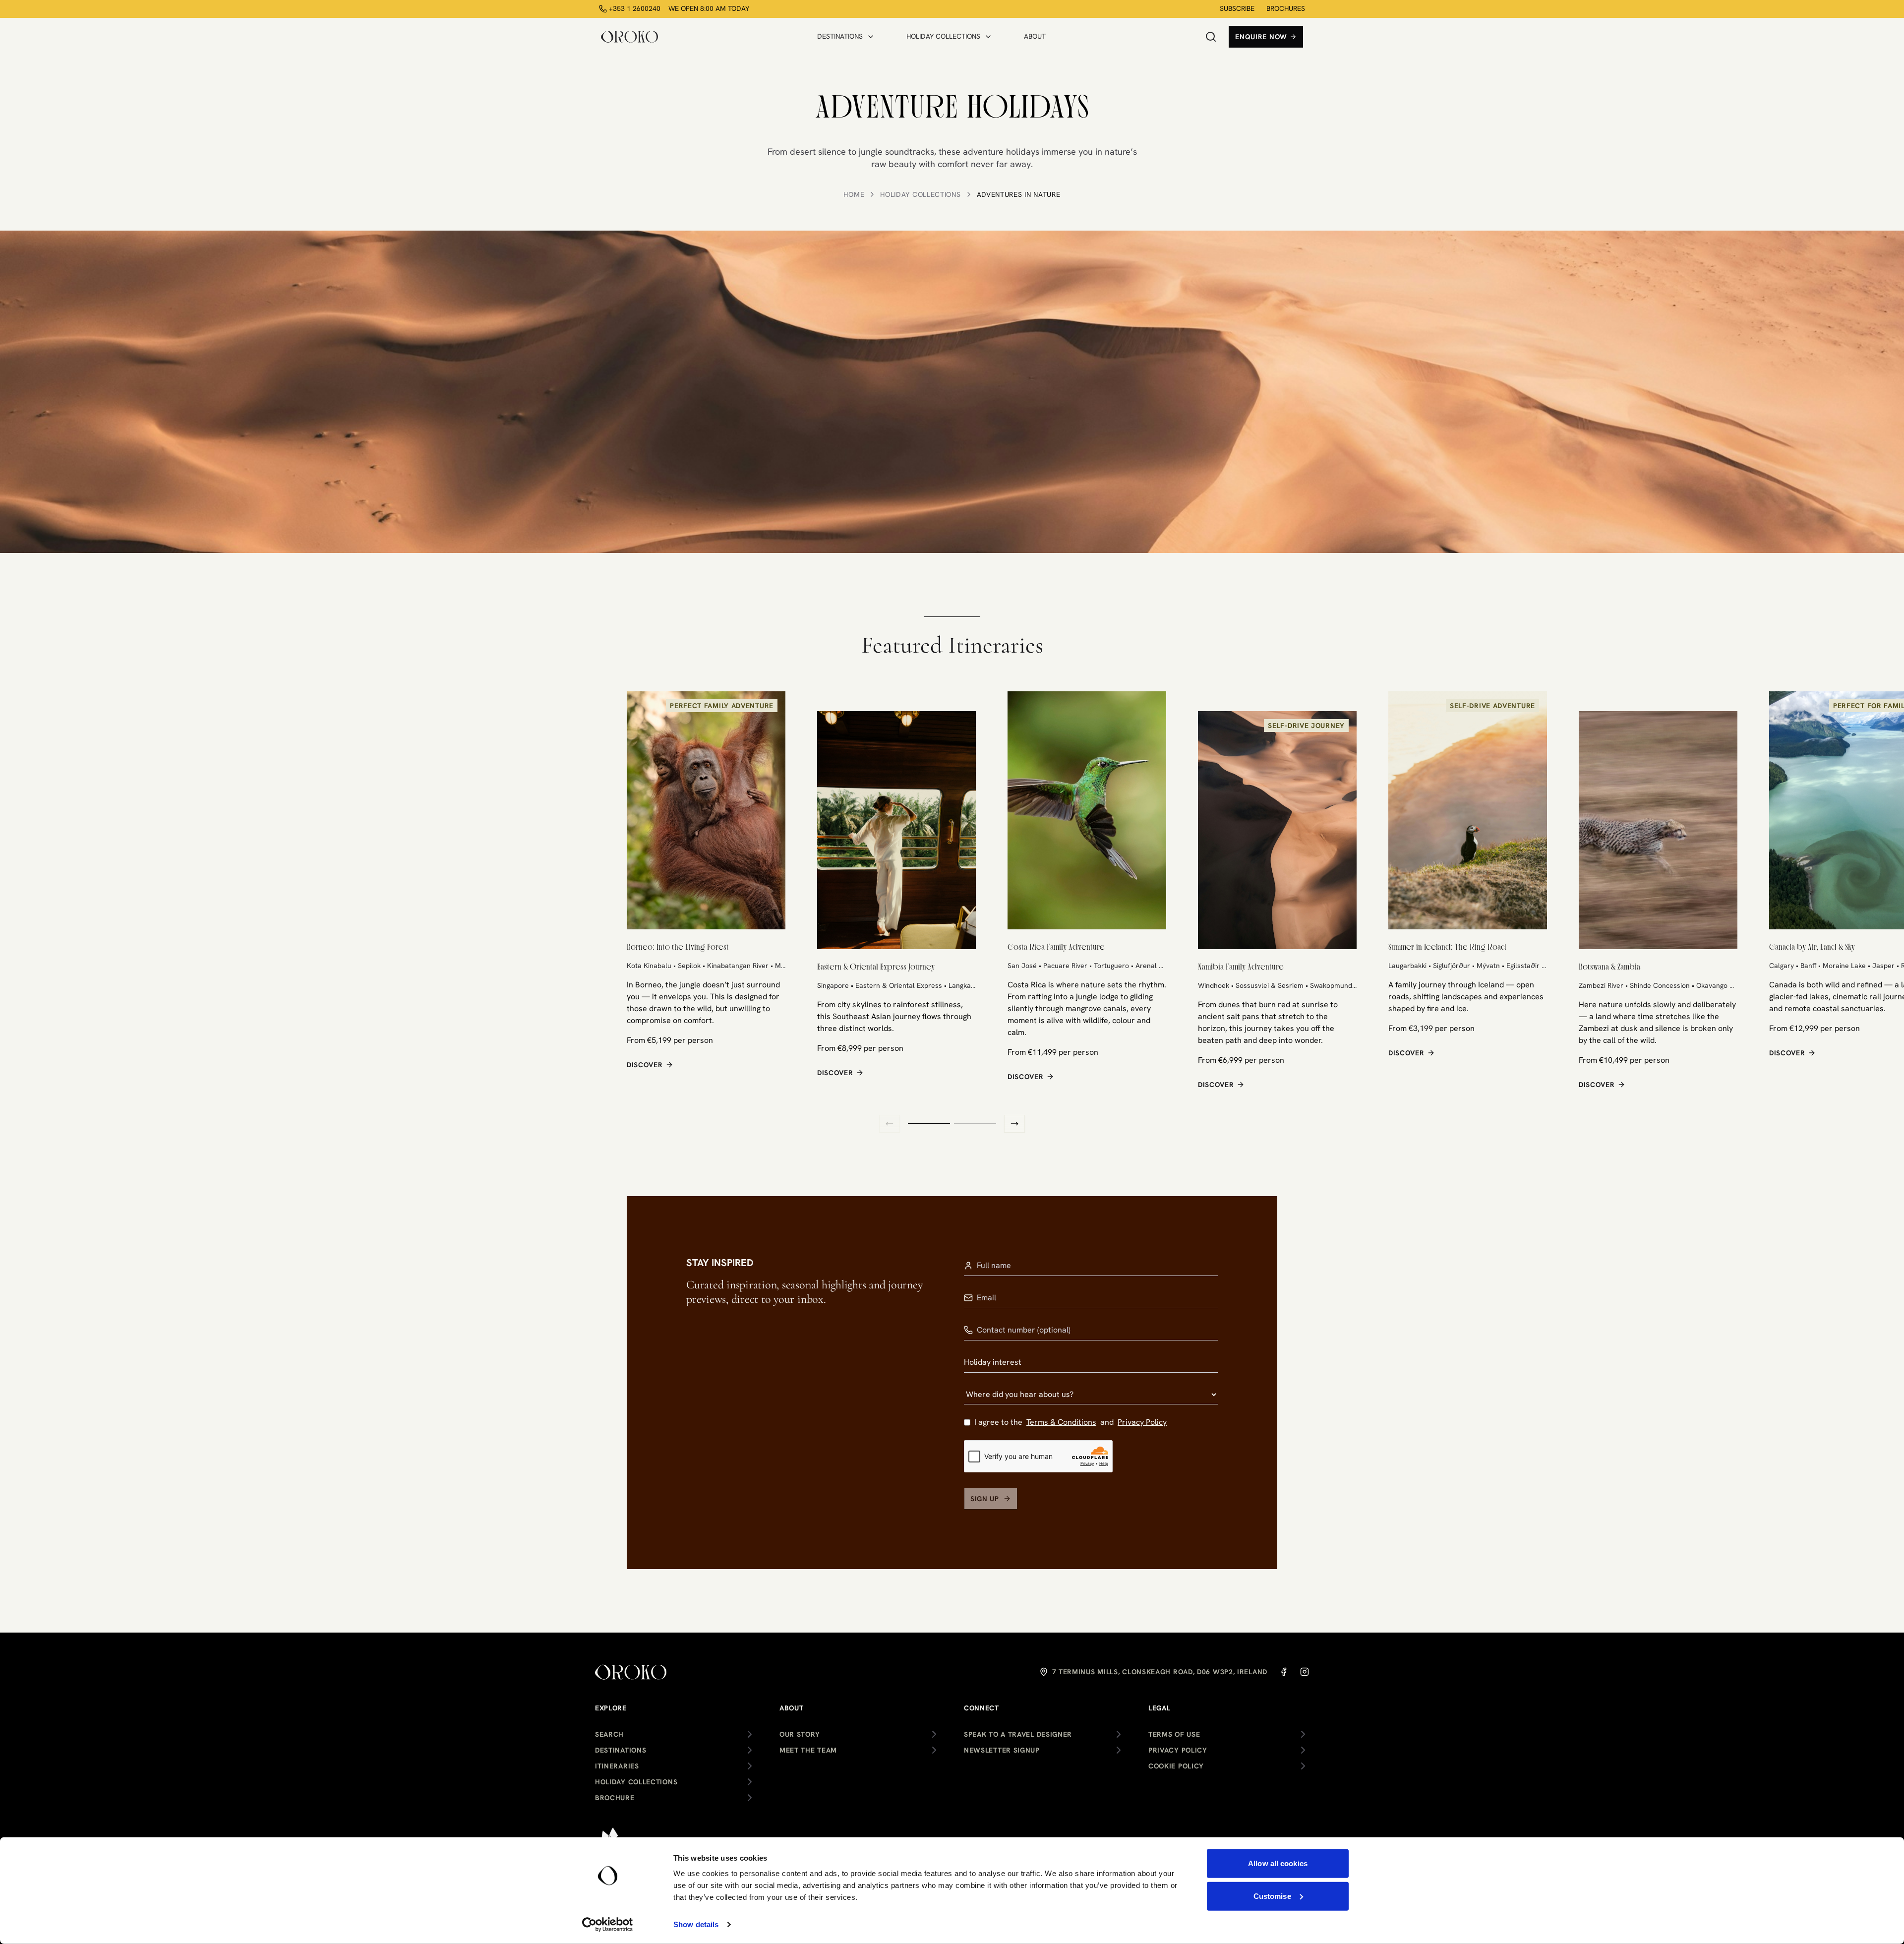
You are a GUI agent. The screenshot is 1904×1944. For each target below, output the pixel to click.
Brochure (615, 1798)
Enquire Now (1261, 37)
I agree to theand (1071, 1422)
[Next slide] (1014, 1124)
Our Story (800, 1734)
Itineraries (617, 1766)
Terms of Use (1174, 1734)
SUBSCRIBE (1237, 8)
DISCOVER (645, 1065)
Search (609, 1734)
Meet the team (808, 1750)
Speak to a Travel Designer (1018, 1734)
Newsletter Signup (1002, 1750)
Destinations (621, 1750)
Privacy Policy (1142, 1422)
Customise (1272, 1896)
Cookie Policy (1176, 1766)
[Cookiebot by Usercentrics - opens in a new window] (608, 1925)
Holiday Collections (920, 194)
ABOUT (1035, 36)
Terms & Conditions (1061, 1422)
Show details (696, 1924)
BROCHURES (1286, 8)
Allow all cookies (1278, 1863)
